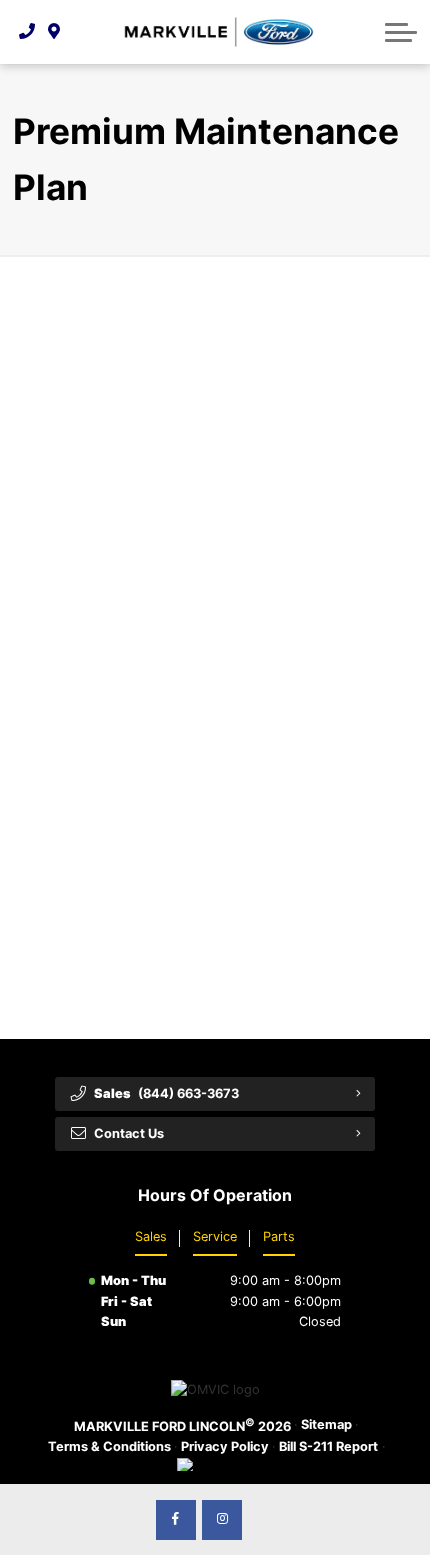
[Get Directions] (54, 32)
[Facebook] (176, 1520)
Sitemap (326, 1424)
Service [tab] (215, 1236)
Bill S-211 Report (328, 1446)
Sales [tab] (151, 1236)
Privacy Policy (225, 1446)
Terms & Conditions (109, 1446)
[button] (401, 32)
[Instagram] (222, 1520)
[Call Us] (27, 32)
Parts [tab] (279, 1236)
